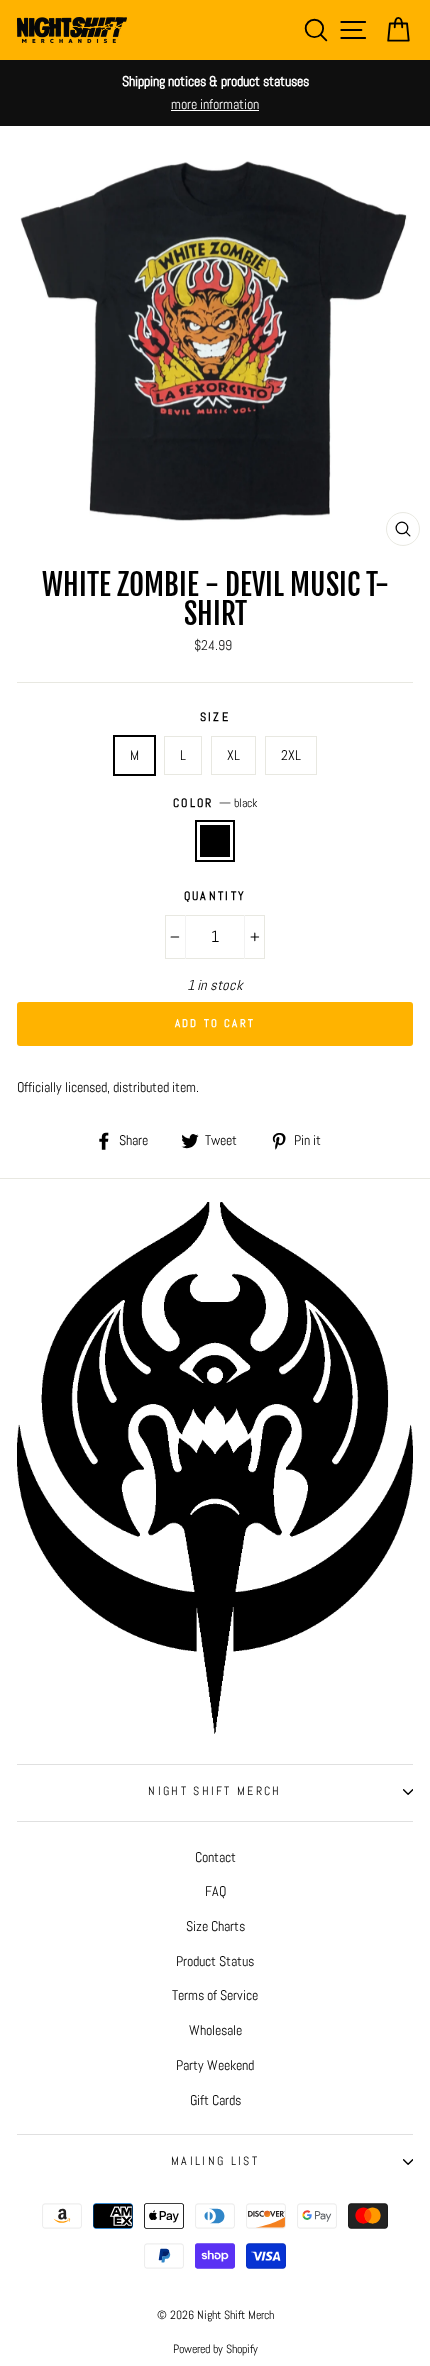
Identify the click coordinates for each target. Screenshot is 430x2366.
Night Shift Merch (214, 1791)
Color (215, 803)
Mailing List (215, 2161)
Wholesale (215, 2030)
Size (215, 717)
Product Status (215, 1961)
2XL (291, 755)
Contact (215, 1857)
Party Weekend (215, 2065)
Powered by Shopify (215, 2349)
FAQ (215, 1891)
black (215, 840)
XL (233, 755)
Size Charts (215, 1926)
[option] (215, 93)
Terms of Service (215, 1995)
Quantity (215, 896)
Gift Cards (215, 2100)
